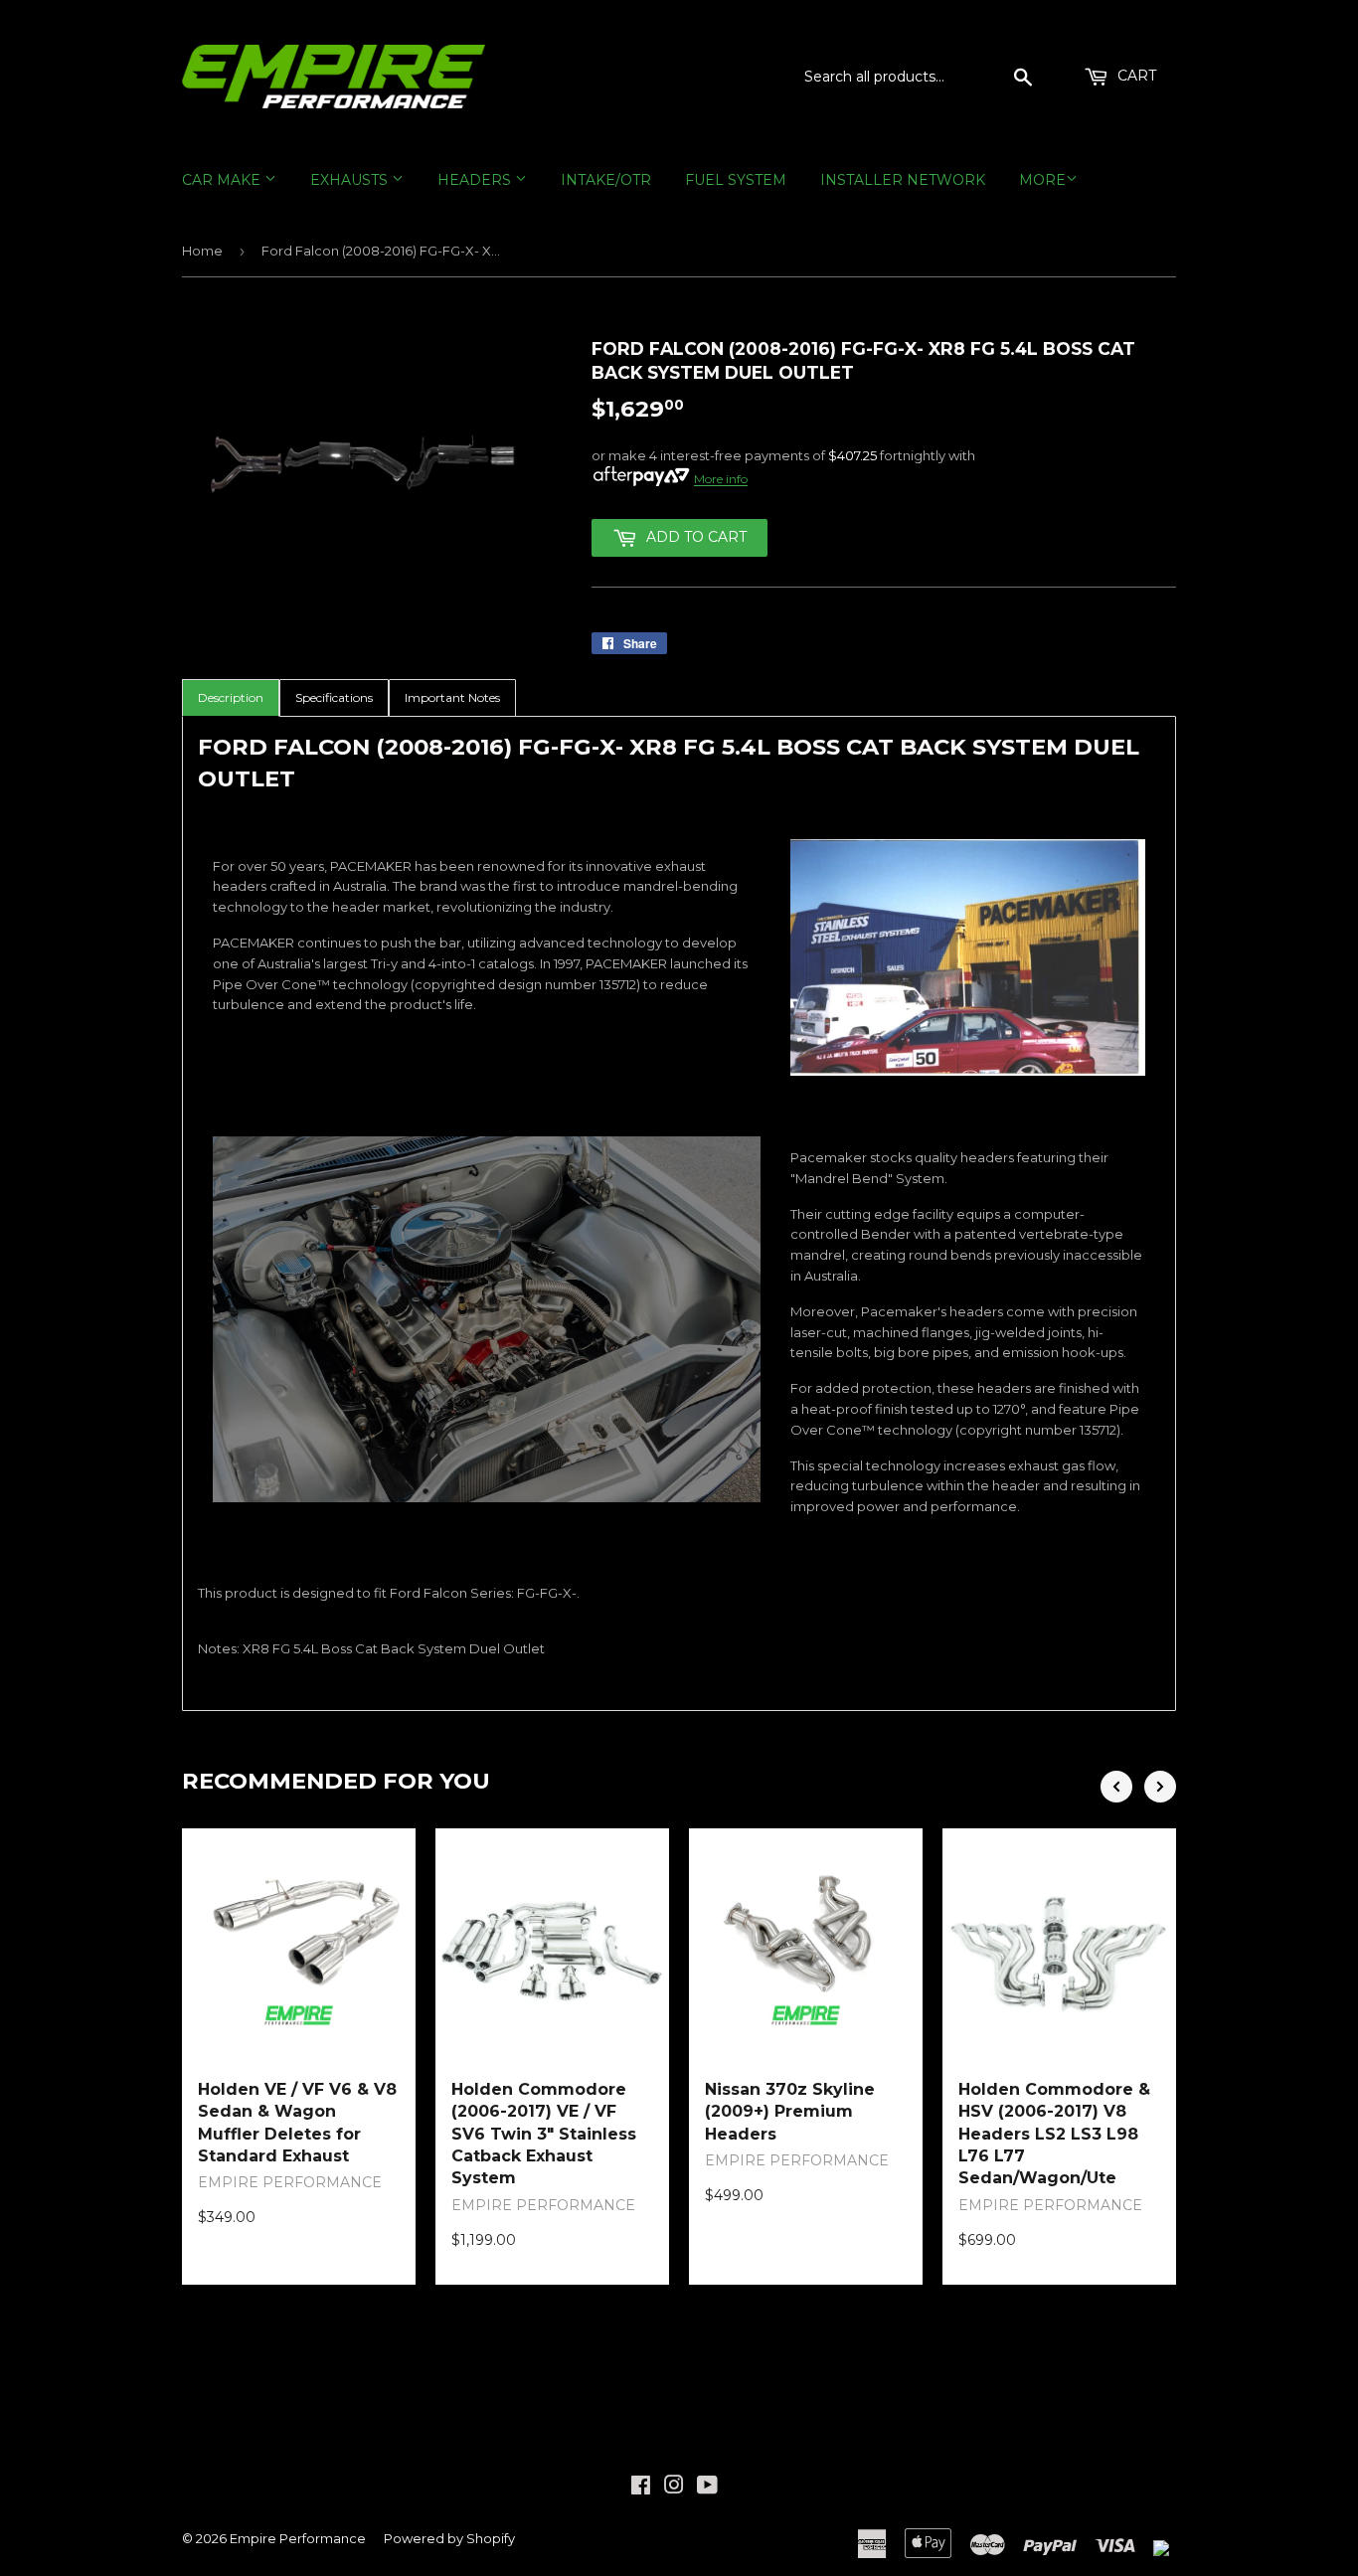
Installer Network (903, 180)
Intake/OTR (606, 180)
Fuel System (736, 180)
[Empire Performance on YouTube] (707, 2488)
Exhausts (351, 180)
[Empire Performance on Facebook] (641, 2488)
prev (1116, 1787)
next (1160, 1787)
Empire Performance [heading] (290, 2182)
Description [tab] (231, 697)
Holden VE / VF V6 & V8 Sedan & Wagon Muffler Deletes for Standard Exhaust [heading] (297, 2123)
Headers (476, 180)
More (1042, 180)
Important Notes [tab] (452, 697)
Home (202, 251)
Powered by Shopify (449, 2538)
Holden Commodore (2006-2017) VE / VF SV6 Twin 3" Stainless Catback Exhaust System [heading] (544, 2134)
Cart (1135, 76)
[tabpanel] (679, 1213)
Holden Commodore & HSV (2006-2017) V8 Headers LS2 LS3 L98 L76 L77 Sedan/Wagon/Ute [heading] (1054, 2134)
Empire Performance (298, 2538)
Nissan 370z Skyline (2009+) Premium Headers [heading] (790, 2112)
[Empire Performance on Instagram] (674, 2488)
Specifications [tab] (334, 697)
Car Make (223, 180)
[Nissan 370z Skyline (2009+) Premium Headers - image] (806, 1945)
